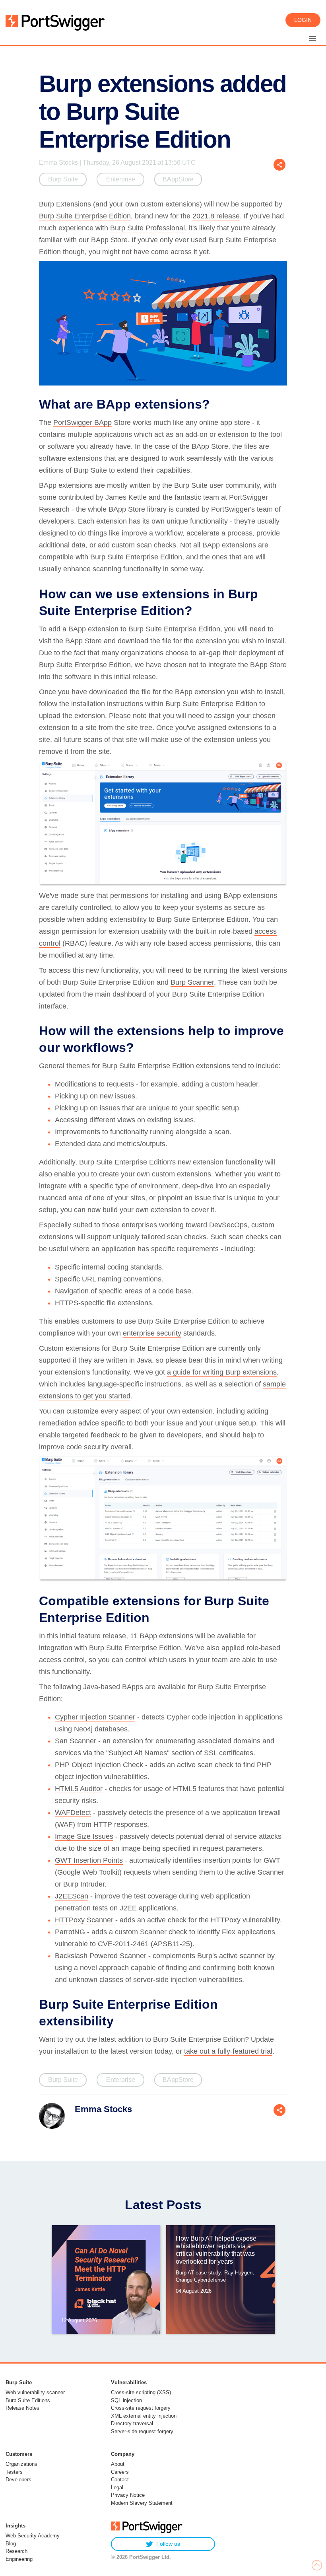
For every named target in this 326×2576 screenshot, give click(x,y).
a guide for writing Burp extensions (222, 1372)
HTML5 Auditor (79, 1789)
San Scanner (76, 1741)
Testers (14, 2472)
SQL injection (126, 2400)
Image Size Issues (84, 1836)
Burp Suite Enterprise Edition (85, 216)
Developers (18, 2480)
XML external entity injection (144, 2416)
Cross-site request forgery (141, 2408)
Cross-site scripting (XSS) (141, 2392)
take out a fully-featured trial (228, 2051)
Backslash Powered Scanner (101, 1956)
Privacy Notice (128, 2495)
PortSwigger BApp (82, 423)
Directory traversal (132, 2423)
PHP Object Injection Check (99, 1765)
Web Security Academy (33, 2536)
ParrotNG (70, 1932)
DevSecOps (228, 1225)
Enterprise (121, 179)
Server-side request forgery (142, 2431)
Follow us (168, 2544)
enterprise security (152, 1333)
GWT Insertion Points (89, 1860)
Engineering (19, 2559)
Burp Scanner (192, 982)
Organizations (21, 2464)
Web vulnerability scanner (35, 2392)
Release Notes (22, 2408)
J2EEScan (72, 1896)
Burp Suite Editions (28, 2400)
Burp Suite (63, 179)
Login (303, 20)
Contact (120, 2480)
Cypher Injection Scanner (95, 1717)
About (118, 2464)
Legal (117, 2487)
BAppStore (178, 179)
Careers (120, 2472)
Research (16, 2551)
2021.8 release (216, 216)
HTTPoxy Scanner (84, 1920)
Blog (11, 2544)
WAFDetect (73, 1813)
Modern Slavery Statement (142, 2503)
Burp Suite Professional (147, 228)
